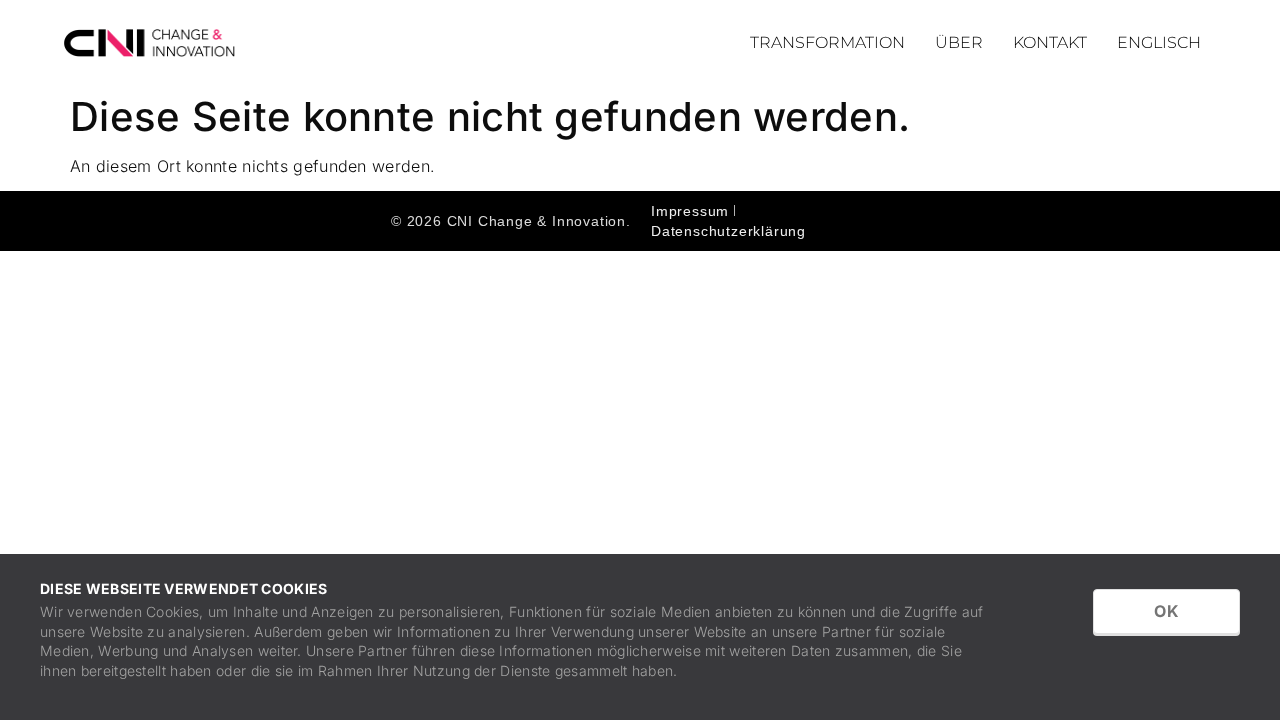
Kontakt (1050, 42)
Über (959, 42)
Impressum (690, 211)
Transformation (827, 42)
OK (1166, 611)
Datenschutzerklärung (728, 231)
